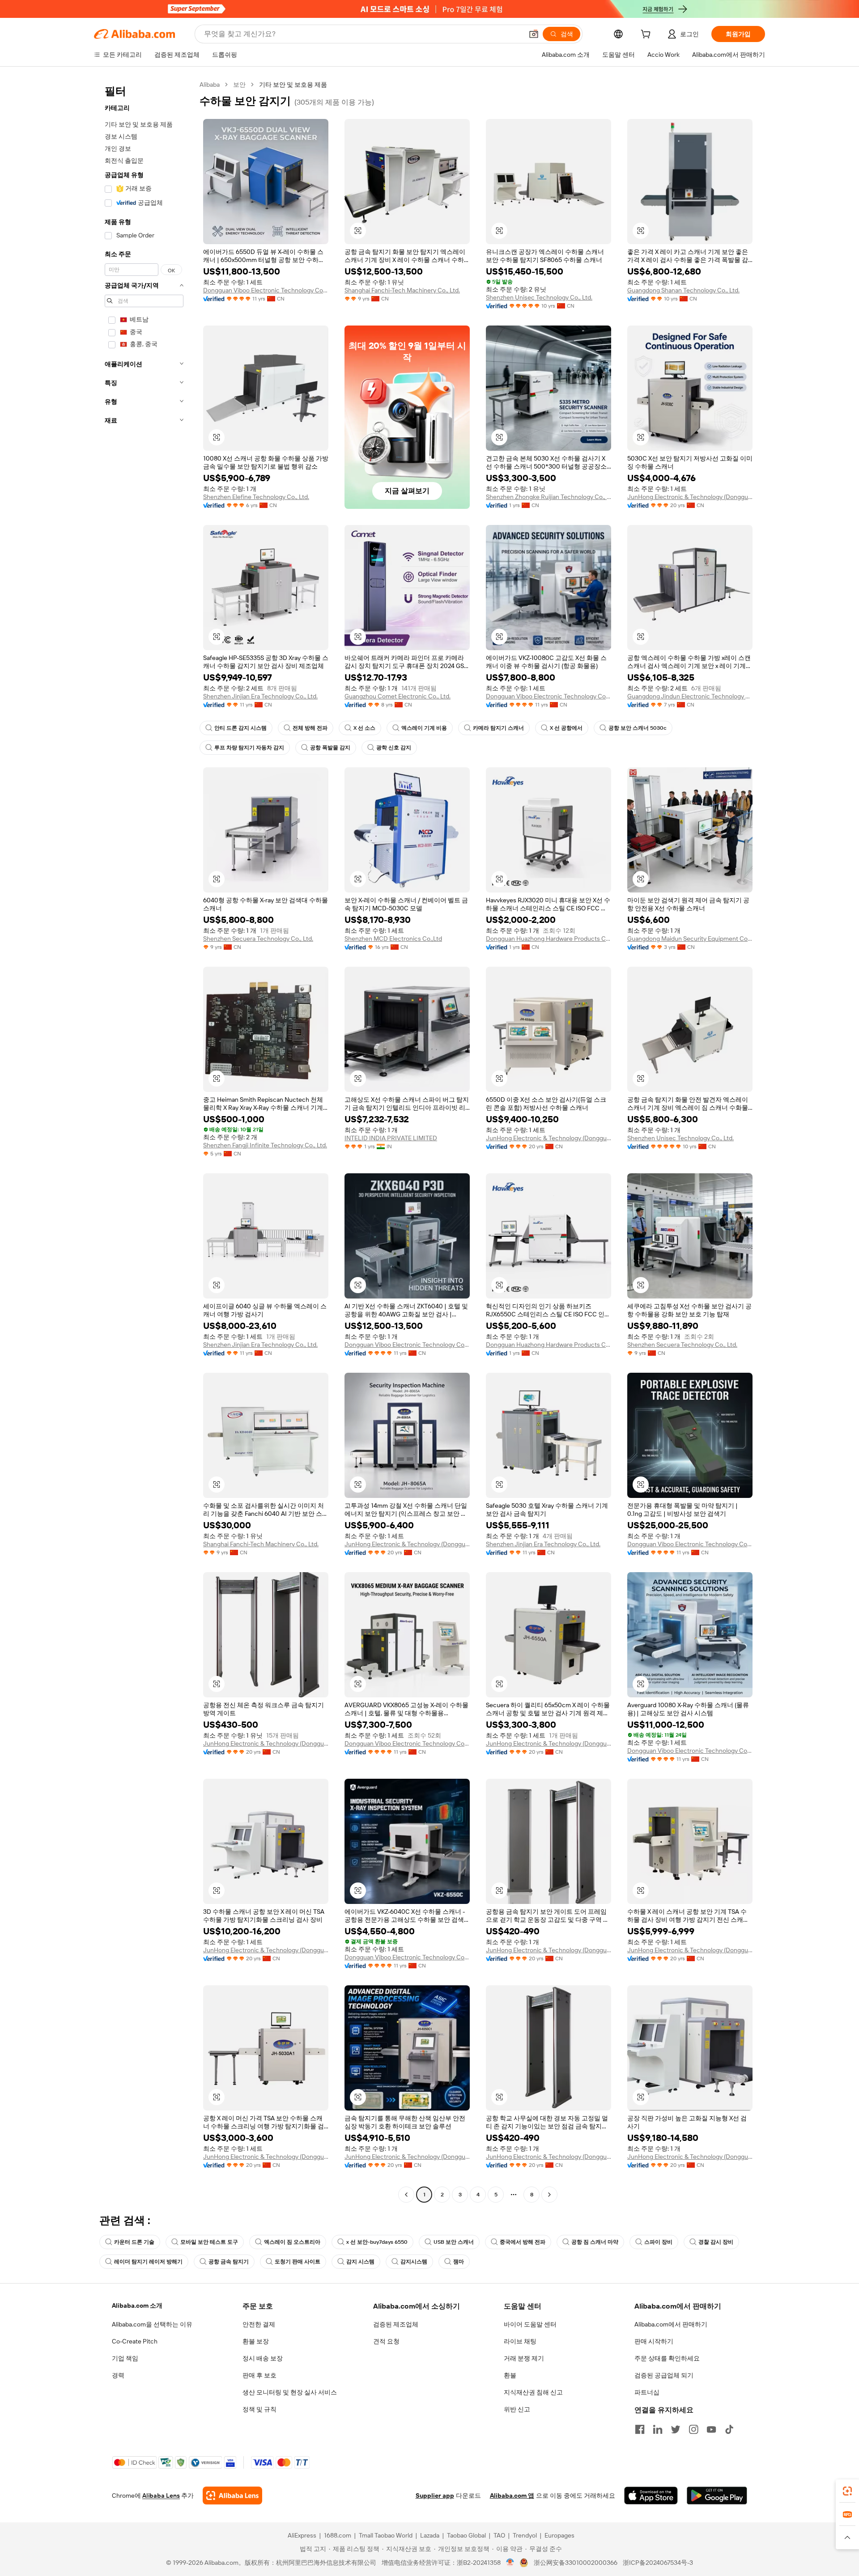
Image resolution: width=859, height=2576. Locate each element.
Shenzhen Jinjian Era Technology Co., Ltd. (260, 696)
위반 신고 (517, 2409)
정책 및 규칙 (259, 2409)
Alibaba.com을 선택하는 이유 (152, 2324)
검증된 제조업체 (396, 2324)
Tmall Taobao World (386, 2535)
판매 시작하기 (654, 2341)
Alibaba (210, 85)
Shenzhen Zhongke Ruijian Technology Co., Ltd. (549, 497)
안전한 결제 (259, 2324)
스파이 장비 (658, 2242)
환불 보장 (256, 2341)
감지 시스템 (360, 2262)
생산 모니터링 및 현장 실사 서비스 (290, 2392)
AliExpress (302, 2535)
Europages (559, 2535)
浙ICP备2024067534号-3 (658, 2563)
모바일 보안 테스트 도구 (209, 2242)
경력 (118, 2375)
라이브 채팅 (520, 2341)
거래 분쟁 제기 (524, 2358)
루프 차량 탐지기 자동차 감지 (249, 748)
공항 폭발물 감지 (330, 748)
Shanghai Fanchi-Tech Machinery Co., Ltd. (402, 290)
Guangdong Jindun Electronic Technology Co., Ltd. (690, 696)
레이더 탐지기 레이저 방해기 (148, 2262)
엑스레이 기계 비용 (424, 728)
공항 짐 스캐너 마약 (595, 2242)
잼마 (459, 2262)
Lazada (430, 2535)
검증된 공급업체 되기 (664, 2375)
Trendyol (525, 2535)
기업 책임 (125, 2358)
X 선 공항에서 (566, 728)
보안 (239, 85)
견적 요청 (386, 2341)
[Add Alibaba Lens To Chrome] (232, 2496)
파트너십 (647, 2392)
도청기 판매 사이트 (298, 2262)
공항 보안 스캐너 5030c (638, 728)
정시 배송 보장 (263, 2358)
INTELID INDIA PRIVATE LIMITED (391, 1138)
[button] (534, 34)
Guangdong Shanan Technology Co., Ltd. (683, 290)
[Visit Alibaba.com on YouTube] (711, 2429)
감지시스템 (414, 2262)
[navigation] (144, 1141)
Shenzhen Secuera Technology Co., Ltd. (258, 939)
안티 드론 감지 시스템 (240, 728)
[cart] (647, 35)
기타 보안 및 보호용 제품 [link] (293, 85)
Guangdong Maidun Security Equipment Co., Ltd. (690, 939)
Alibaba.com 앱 (512, 2496)
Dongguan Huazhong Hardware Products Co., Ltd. (549, 939)
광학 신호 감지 (394, 748)
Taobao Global (466, 2535)
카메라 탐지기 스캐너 (498, 728)
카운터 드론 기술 (134, 2242)
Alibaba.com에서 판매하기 (671, 2324)
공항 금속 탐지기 (229, 2262)
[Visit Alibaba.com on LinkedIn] (658, 2429)
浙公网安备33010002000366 (576, 2563)
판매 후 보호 (259, 2375)
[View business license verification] (510, 2563)
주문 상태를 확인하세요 (667, 2358)
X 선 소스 (364, 728)
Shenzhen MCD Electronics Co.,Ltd (393, 939)
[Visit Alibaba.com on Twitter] (676, 2429)
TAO (499, 2535)
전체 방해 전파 (310, 728)
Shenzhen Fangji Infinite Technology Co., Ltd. (265, 1145)
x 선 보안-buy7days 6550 (377, 2242)
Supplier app (435, 2496)
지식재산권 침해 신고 (533, 2392)
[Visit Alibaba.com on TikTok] (729, 2429)
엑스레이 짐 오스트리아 (292, 2242)
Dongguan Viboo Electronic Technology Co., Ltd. (266, 290)
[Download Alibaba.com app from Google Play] (717, 2496)
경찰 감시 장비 (716, 2242)
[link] (847, 2491)
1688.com (338, 2535)
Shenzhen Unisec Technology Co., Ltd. (539, 297)
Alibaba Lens (161, 2496)
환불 (510, 2375)
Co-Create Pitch (135, 2341)
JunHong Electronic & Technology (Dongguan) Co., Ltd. (690, 497)
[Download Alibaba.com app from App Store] (651, 2496)
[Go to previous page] (406, 2195)
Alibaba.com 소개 (137, 2305)
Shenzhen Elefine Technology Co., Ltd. (256, 497)
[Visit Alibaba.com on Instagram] (693, 2429)
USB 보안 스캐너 (454, 2242)
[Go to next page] (549, 2195)
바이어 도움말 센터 (530, 2324)
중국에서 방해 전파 (523, 2242)
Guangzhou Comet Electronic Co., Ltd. (398, 696)
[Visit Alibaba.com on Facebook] (640, 2429)
